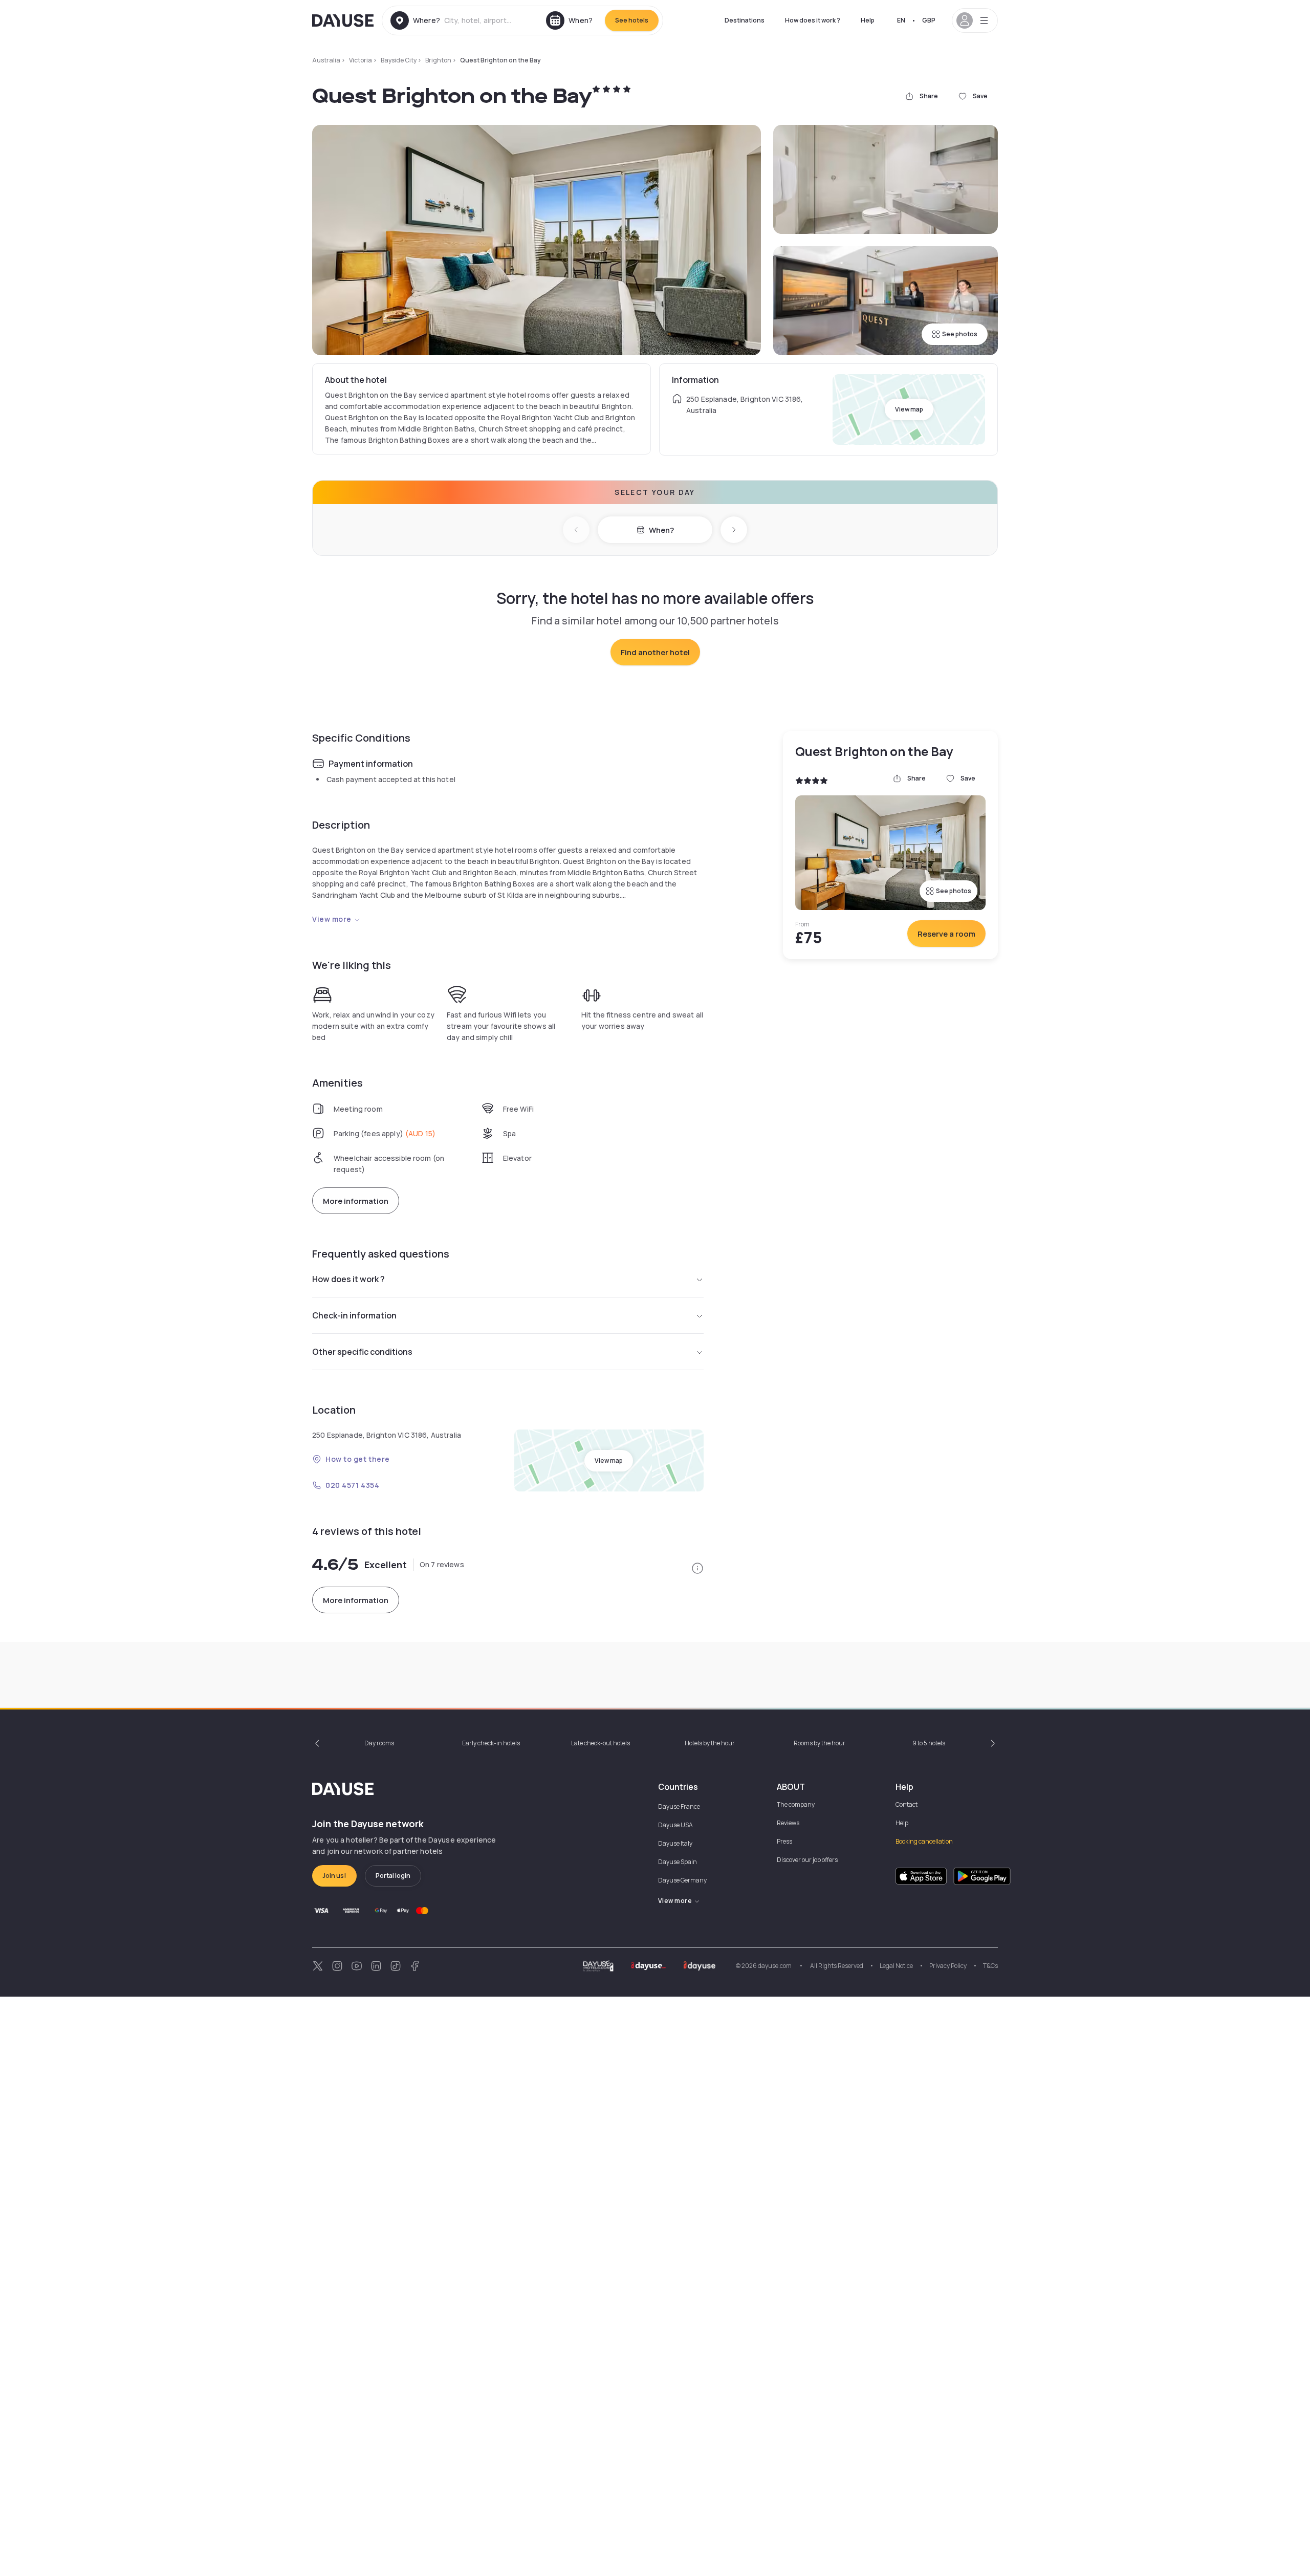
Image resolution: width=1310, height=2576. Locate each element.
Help (868, 20)
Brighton (438, 60)
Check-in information (354, 1315)
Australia (326, 60)
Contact (907, 1804)
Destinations (745, 20)
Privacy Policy (948, 1966)
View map (909, 409)
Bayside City (399, 60)
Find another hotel (655, 652)
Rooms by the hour (820, 1743)
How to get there (358, 1459)
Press (784, 1841)
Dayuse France (679, 1806)
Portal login (393, 1876)
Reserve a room (946, 934)
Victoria (361, 60)
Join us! (334, 1876)
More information (356, 1201)
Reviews (788, 1823)
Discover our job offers (807, 1860)
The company (796, 1804)
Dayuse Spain (678, 1862)
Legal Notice (896, 1966)
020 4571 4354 (352, 1485)
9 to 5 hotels (929, 1743)
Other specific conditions (362, 1352)
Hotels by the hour (710, 1743)
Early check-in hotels (491, 1743)
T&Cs (990, 1966)
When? (661, 530)
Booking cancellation (924, 1841)
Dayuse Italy (675, 1843)
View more (332, 919)
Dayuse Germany (682, 1880)
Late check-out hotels (601, 1743)
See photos (960, 334)
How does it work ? (813, 20)
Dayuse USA (675, 1825)
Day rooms (379, 1743)
